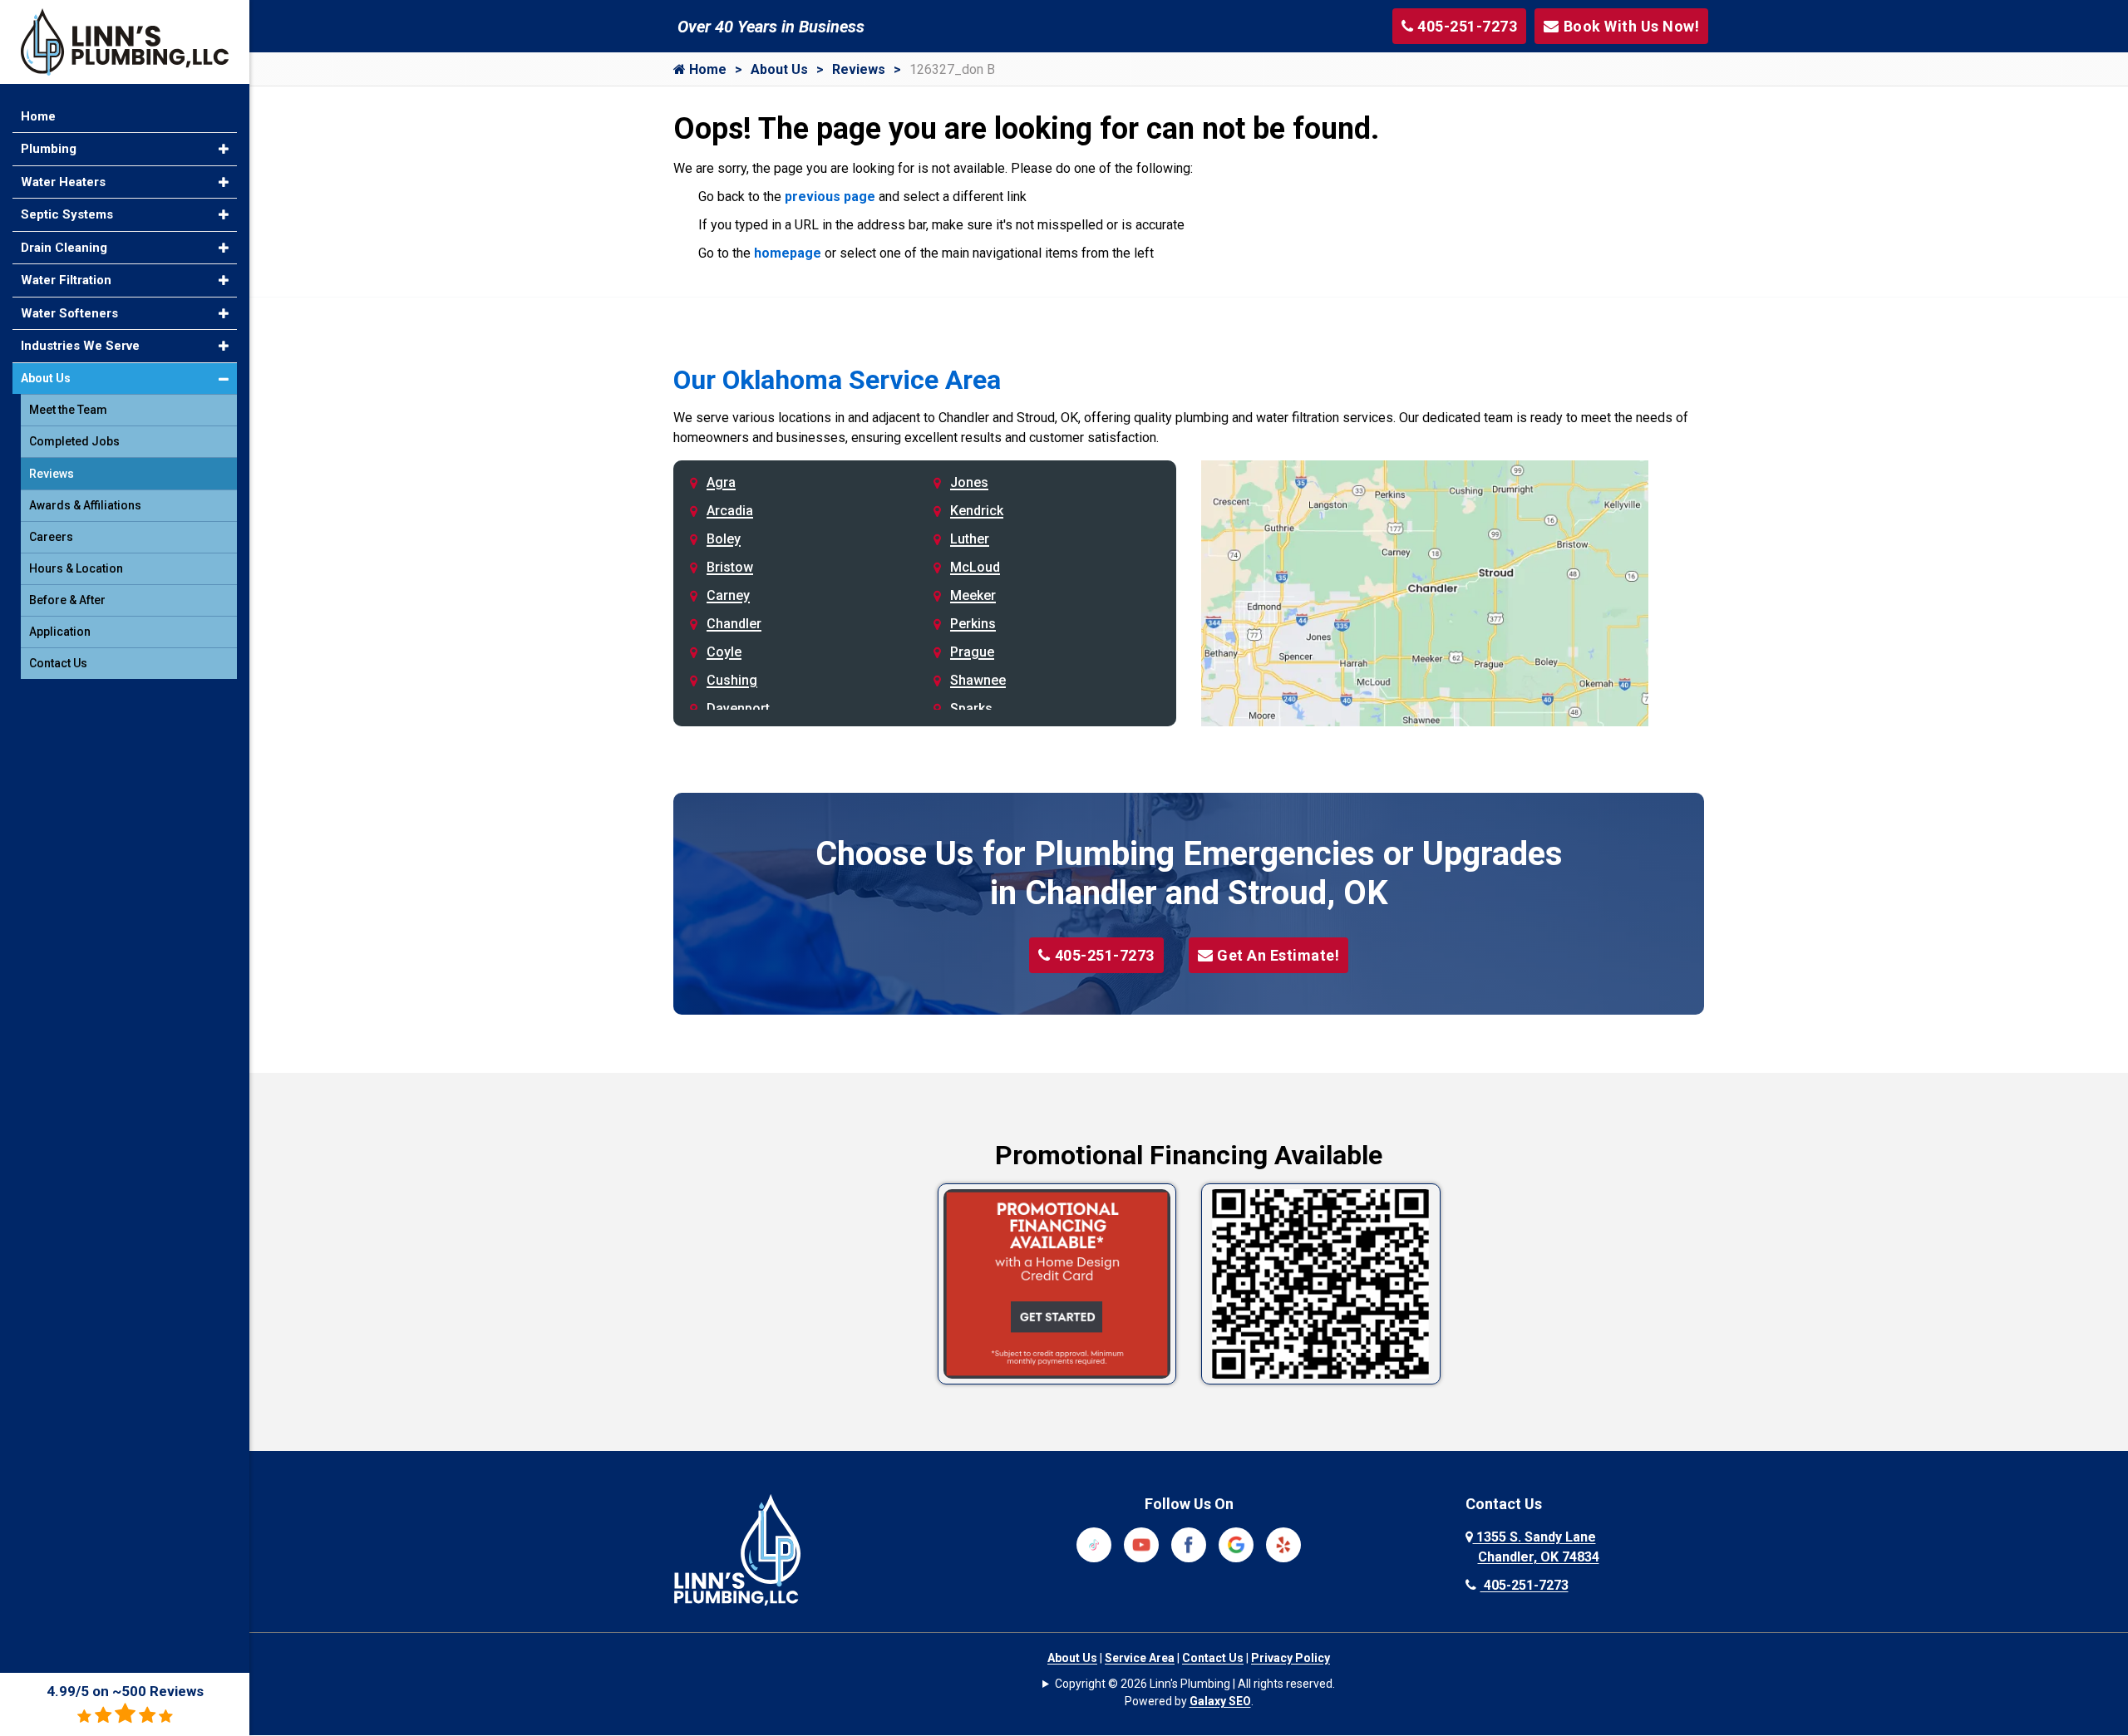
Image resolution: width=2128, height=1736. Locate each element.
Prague (972, 652)
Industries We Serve (80, 346)
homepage (788, 253)
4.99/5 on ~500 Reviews (125, 1691)
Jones (969, 482)
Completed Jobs (74, 441)
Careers (51, 537)
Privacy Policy (1291, 1658)
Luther (970, 539)
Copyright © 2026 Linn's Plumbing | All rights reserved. (1195, 1684)
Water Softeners (69, 313)
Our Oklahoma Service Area (837, 380)
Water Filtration (66, 280)
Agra (721, 482)
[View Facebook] (1189, 1544)
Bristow (730, 567)
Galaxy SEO (1220, 1701)
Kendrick (977, 511)
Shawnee (978, 680)
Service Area (1140, 1658)
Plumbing (49, 149)
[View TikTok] (1094, 1544)
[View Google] (1236, 1544)
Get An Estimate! (1278, 955)
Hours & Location (76, 568)
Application (60, 632)
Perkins (973, 624)
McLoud (975, 567)
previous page (830, 197)
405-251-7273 (1105, 955)
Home (706, 69)
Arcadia (730, 511)
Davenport (738, 708)
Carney (728, 595)
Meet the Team (68, 410)
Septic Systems (67, 214)
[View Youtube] (1141, 1544)
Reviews (859, 69)
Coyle (724, 652)
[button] (224, 149)
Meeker (973, 595)
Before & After (67, 600)
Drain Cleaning (64, 248)
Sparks (971, 708)
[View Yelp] (1283, 1544)
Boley (724, 539)
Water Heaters (63, 182)
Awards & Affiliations (85, 505)
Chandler (734, 624)
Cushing (732, 680)
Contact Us (1213, 1658)
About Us (779, 69)
